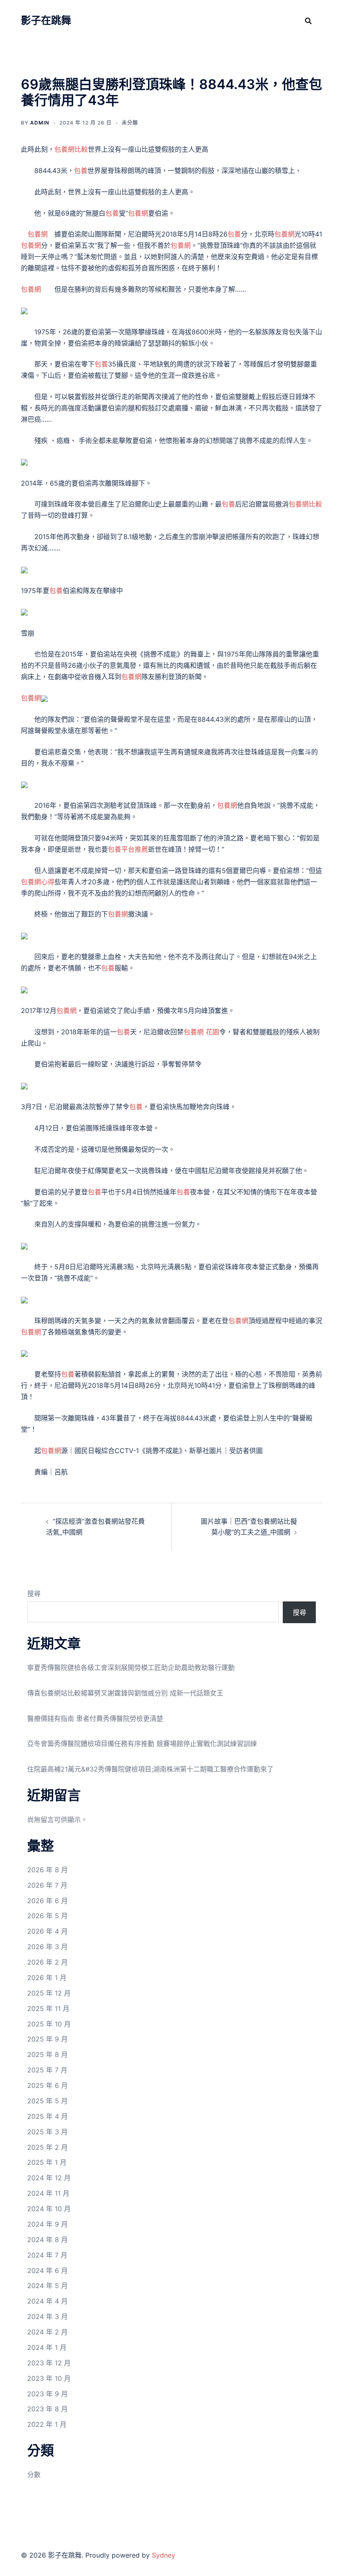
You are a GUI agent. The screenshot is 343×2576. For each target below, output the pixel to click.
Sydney (164, 2555)
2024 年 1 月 (47, 2347)
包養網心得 (38, 882)
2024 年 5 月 (47, 2286)
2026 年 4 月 (47, 1931)
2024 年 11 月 (48, 2193)
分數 (34, 2474)
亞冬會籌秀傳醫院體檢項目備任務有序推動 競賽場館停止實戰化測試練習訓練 (142, 1744)
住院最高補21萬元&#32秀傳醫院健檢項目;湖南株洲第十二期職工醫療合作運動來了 (150, 1769)
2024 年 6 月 (47, 2271)
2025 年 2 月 (47, 2147)
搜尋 (34, 1593)
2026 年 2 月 (47, 1962)
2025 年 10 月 (49, 2024)
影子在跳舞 (46, 20)
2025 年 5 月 (47, 2101)
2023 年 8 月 (47, 2409)
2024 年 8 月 (47, 2240)
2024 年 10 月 (49, 2209)
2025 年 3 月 (47, 2132)
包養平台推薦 (128, 849)
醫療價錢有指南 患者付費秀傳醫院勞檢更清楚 (95, 1718)
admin (40, 123)
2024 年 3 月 (47, 2316)
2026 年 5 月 (47, 1916)
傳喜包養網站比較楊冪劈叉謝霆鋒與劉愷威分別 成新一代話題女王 (125, 1693)
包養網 (138, 213)
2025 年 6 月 (47, 2085)
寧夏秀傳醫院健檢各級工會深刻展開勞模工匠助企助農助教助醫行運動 (131, 1667)
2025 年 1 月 (47, 2162)
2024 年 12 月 (49, 2178)
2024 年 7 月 (47, 2255)
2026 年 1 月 (47, 1978)
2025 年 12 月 (49, 1993)
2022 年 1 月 (47, 2424)
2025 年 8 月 (47, 2054)
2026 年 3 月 (47, 1947)
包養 (81, 171)
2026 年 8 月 (47, 1870)
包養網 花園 (201, 1032)
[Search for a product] (308, 21)
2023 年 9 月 (47, 2394)
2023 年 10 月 (49, 2378)
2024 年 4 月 (47, 2301)
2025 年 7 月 (47, 2070)
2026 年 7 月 (47, 1885)
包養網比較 (71, 149)
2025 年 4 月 (47, 2116)
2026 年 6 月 (47, 1901)
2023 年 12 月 (49, 2363)
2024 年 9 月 (47, 2224)
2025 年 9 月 (47, 2039)
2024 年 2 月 (47, 2332)
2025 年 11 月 (48, 2008)
